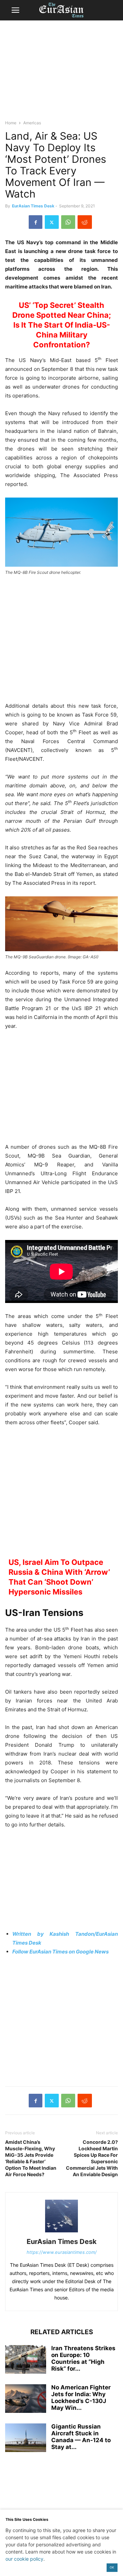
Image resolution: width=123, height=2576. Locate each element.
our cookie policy (24, 2559)
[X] (52, 222)
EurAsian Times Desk (33, 206)
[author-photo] (61, 2232)
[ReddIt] (85, 222)
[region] (61, 73)
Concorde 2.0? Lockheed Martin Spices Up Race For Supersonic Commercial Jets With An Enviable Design (92, 2158)
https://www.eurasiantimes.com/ (62, 2252)
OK (112, 2567)
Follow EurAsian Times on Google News (61, 1952)
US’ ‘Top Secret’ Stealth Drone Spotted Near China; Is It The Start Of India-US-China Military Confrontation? (62, 325)
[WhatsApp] (68, 222)
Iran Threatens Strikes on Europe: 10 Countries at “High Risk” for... (83, 2358)
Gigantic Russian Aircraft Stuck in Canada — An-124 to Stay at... (81, 2437)
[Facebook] (36, 222)
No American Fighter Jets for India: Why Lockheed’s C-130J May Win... (81, 2398)
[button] (15, 10)
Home (11, 123)
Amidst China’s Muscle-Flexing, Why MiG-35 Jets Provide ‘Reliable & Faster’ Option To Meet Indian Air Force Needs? (31, 2158)
